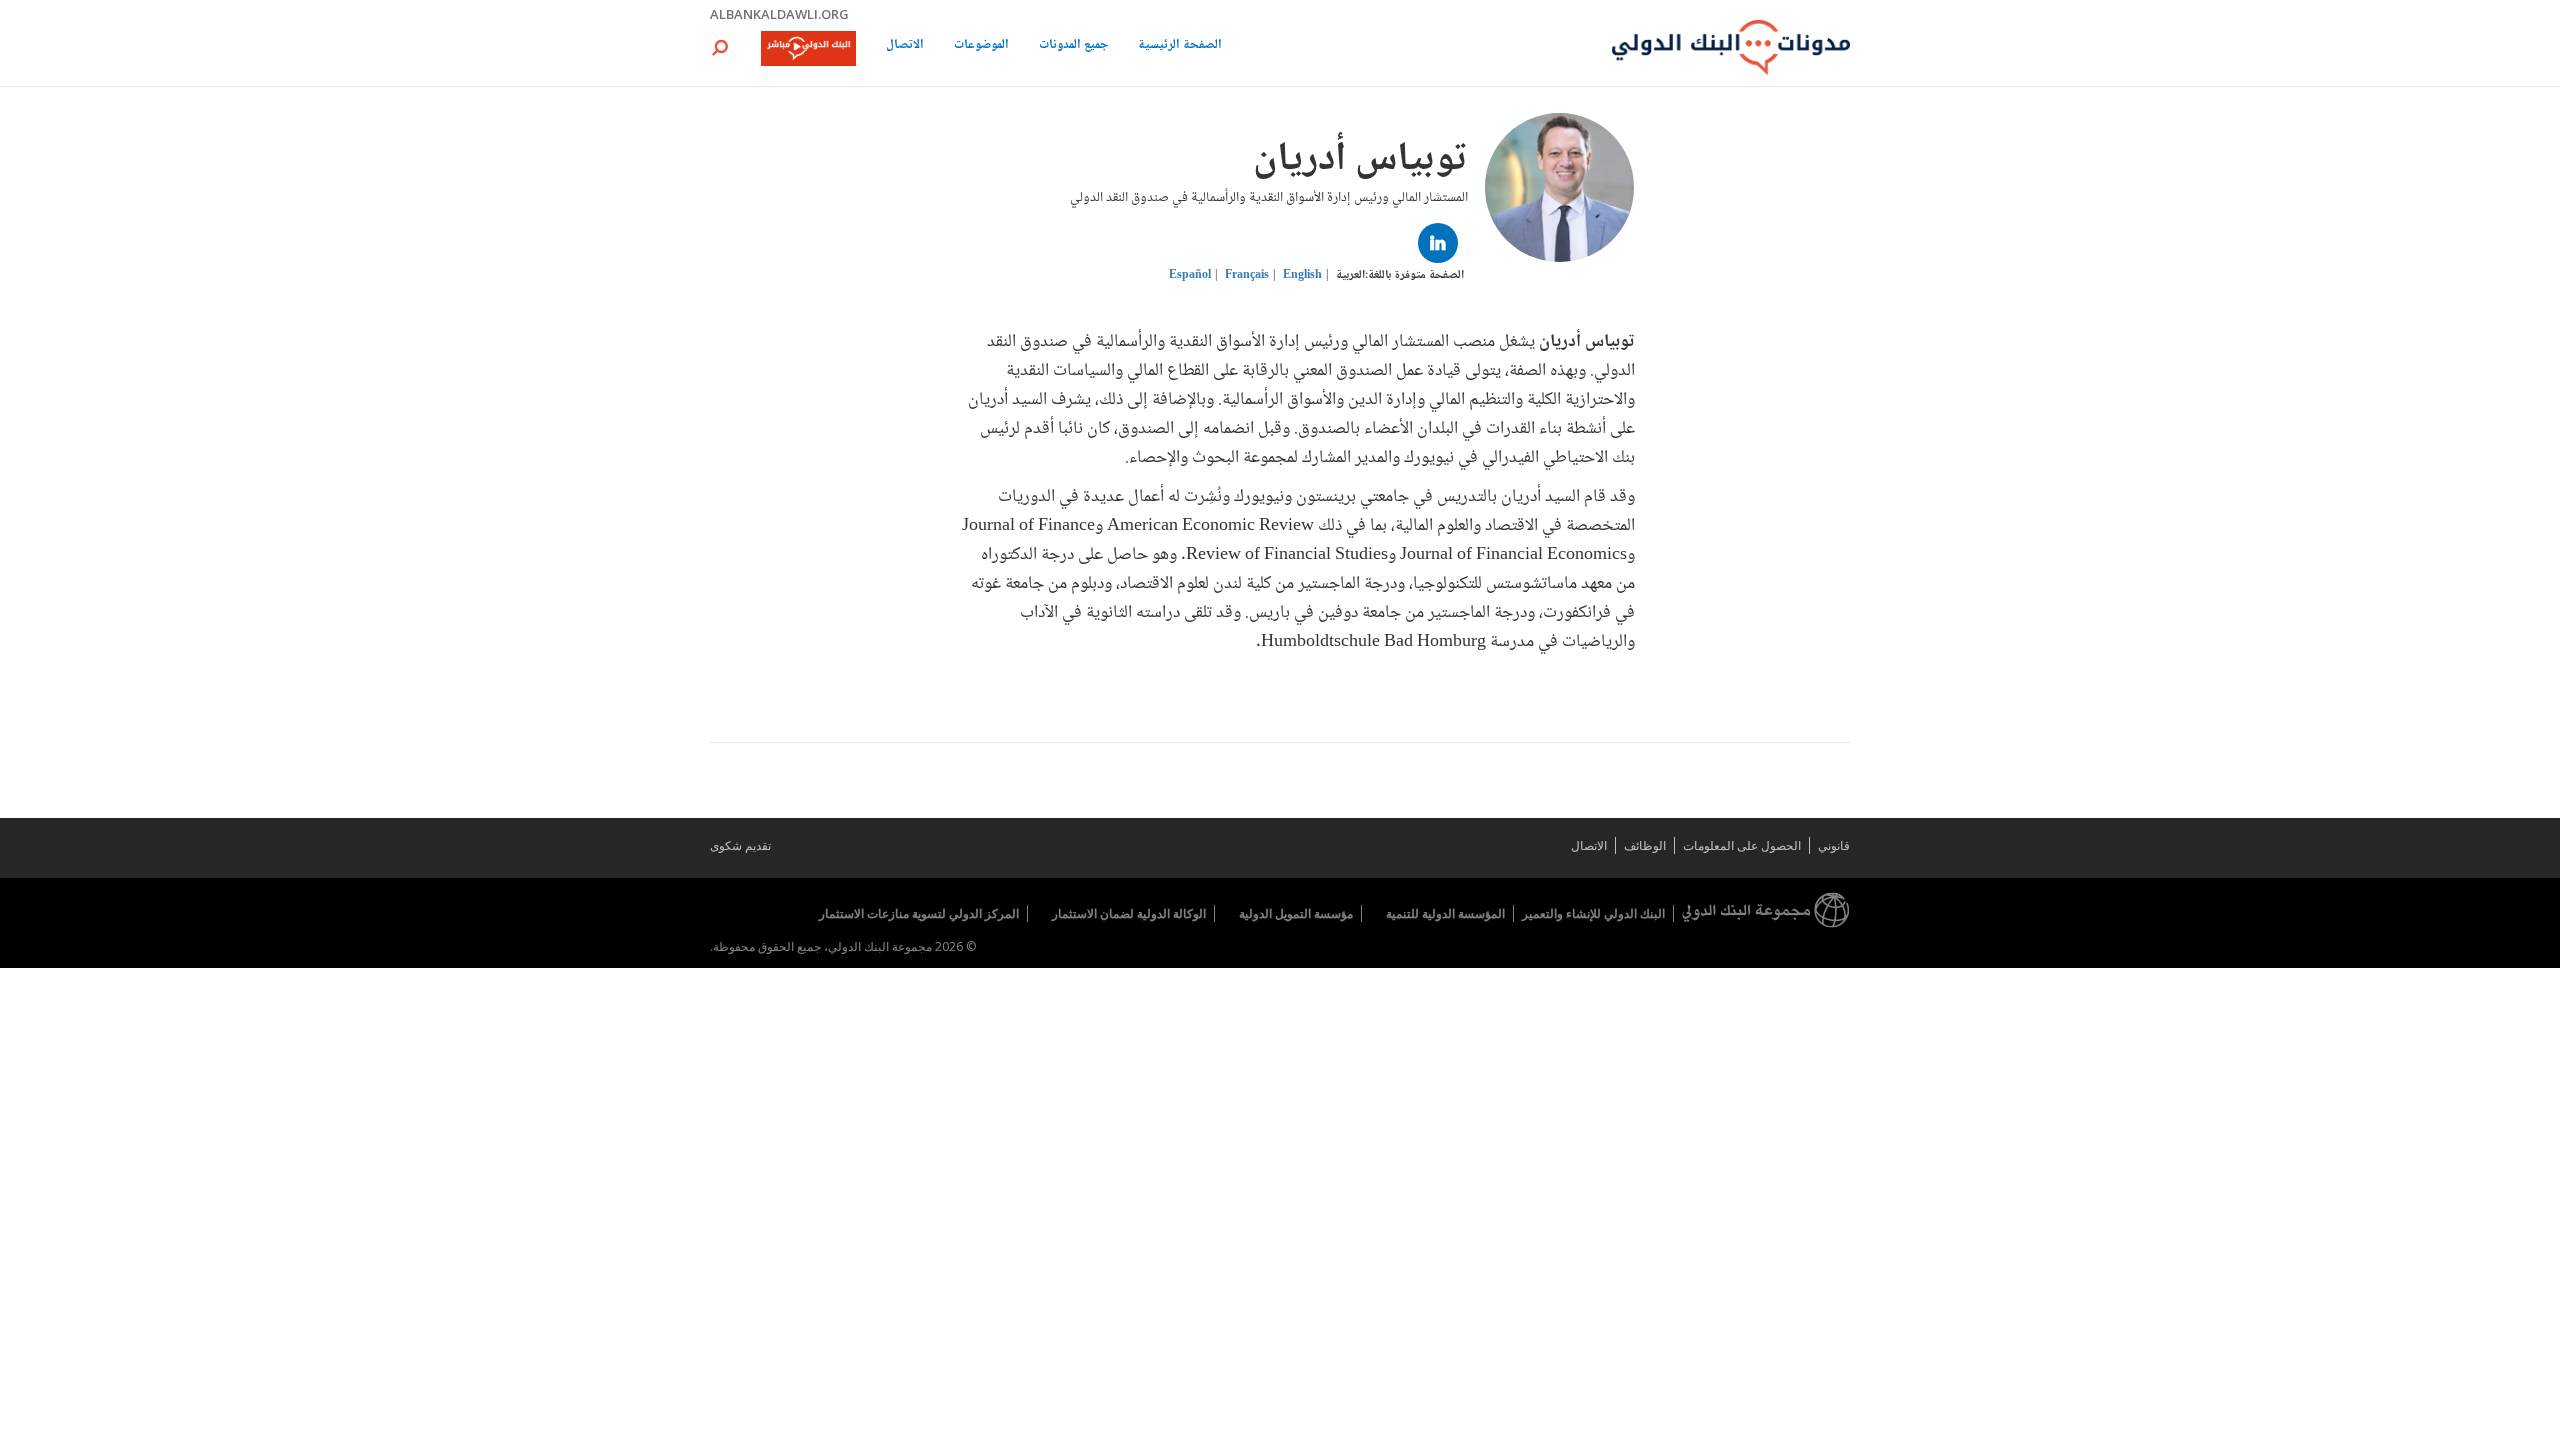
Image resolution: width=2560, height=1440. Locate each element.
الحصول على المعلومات (1742, 845)
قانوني (1834, 845)
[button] (720, 47)
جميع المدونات (1073, 46)
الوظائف (1645, 845)
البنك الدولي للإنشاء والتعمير (1593, 913)
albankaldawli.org (779, 14)
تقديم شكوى (740, 845)
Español (1190, 275)
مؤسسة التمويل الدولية (1296, 913)
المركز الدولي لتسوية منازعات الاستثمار (919, 913)
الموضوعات (981, 46)
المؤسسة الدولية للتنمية (1445, 913)
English (1302, 275)
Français (1247, 275)
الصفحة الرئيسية (1180, 46)
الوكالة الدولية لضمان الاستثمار (1129, 913)
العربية (1350, 275)
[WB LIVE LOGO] (808, 50)
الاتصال (905, 46)
